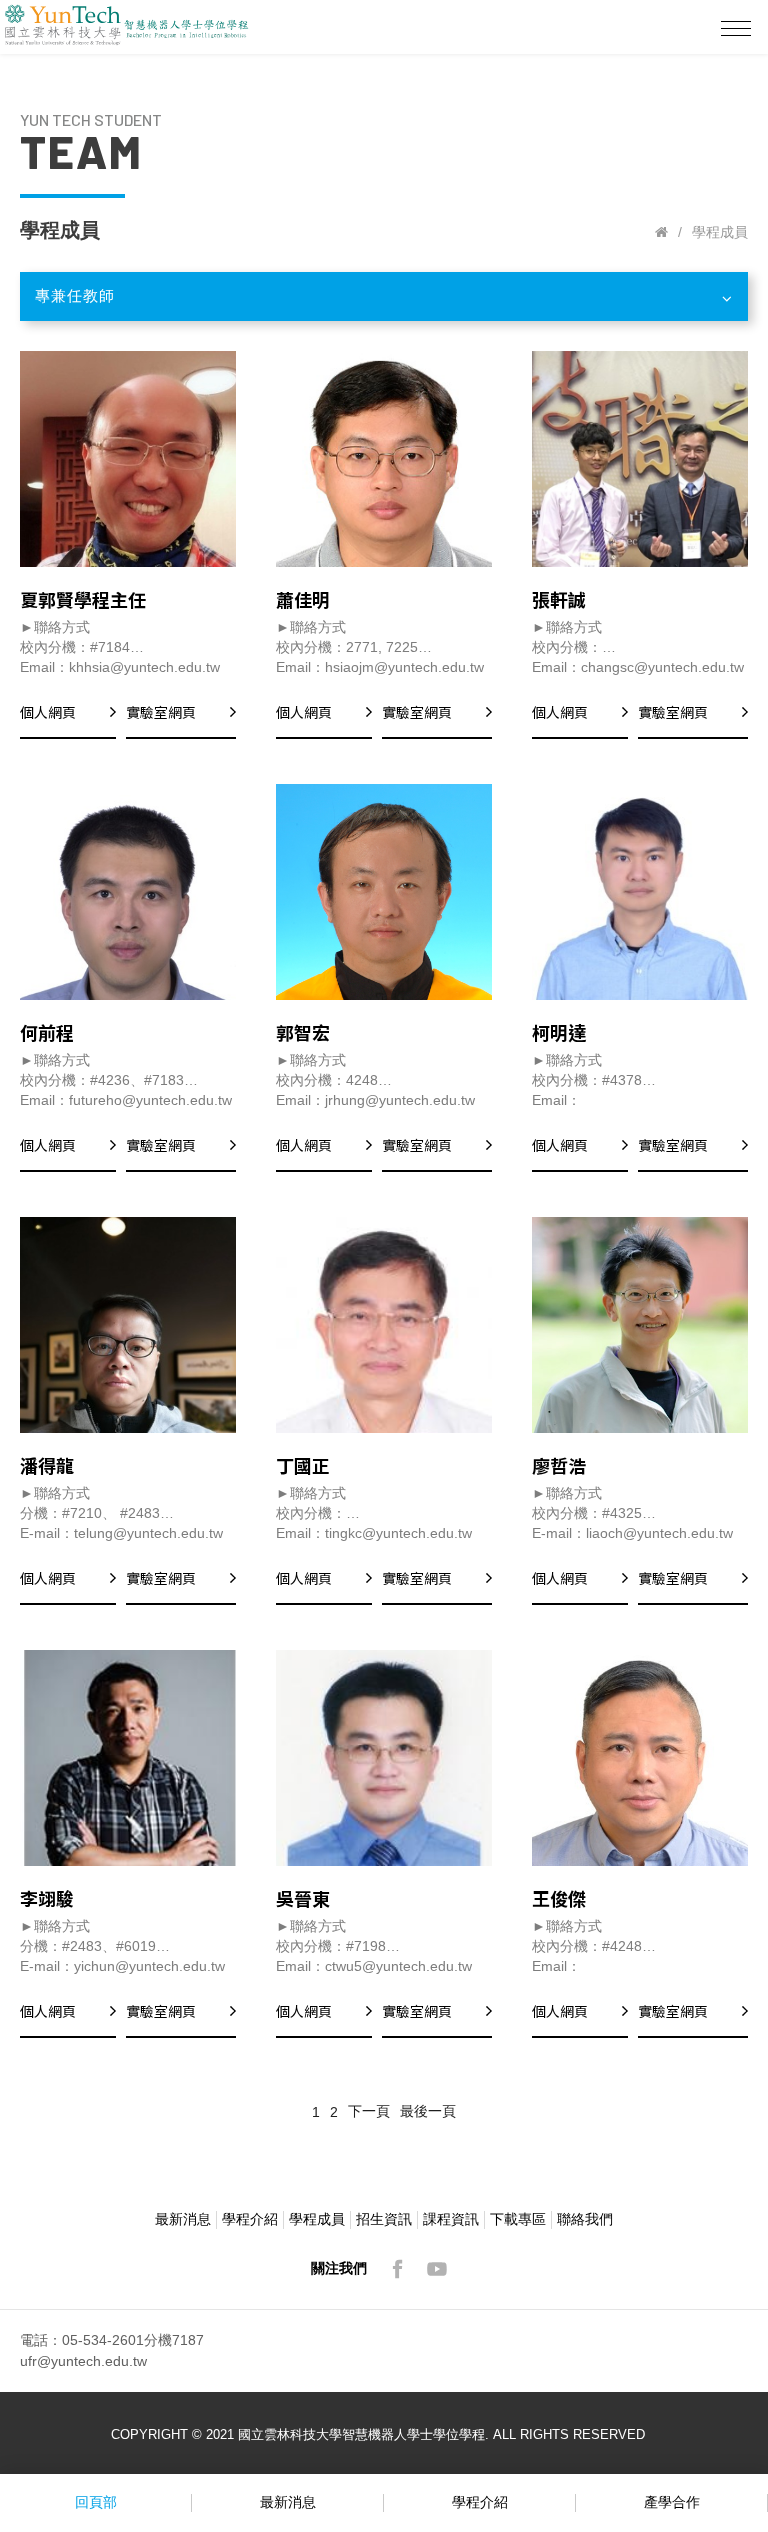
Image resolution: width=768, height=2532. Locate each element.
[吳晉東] (384, 1758)
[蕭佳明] (384, 459)
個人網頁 (48, 712)
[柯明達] (640, 892)
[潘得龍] (128, 1325)
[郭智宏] (384, 892)
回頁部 (96, 2502)
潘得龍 (47, 1465)
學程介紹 (250, 2219)
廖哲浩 (559, 1465)
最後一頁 (428, 2111)
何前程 (47, 1032)
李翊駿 (47, 1898)
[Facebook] (397, 2269)
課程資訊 (451, 2219)
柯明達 (559, 1032)
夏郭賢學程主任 (83, 599)
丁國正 (303, 1465)
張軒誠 (559, 599)
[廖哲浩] (640, 1325)
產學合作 (672, 2502)
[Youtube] (437, 2269)
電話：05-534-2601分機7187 (112, 2340)
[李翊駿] (128, 1758)
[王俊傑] (640, 1758)
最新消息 (183, 2219)
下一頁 (369, 2111)
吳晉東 (303, 1898)
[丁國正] (384, 1325)
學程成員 (317, 2219)
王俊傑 (559, 1898)
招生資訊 (384, 2219)
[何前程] (128, 892)
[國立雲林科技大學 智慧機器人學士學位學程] (661, 232)
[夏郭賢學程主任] (128, 459)
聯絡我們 (585, 2219)
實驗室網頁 (161, 712)
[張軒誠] (640, 459)
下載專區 (518, 2219)
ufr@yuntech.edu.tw (83, 2361)
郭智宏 (303, 1032)
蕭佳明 (303, 599)
